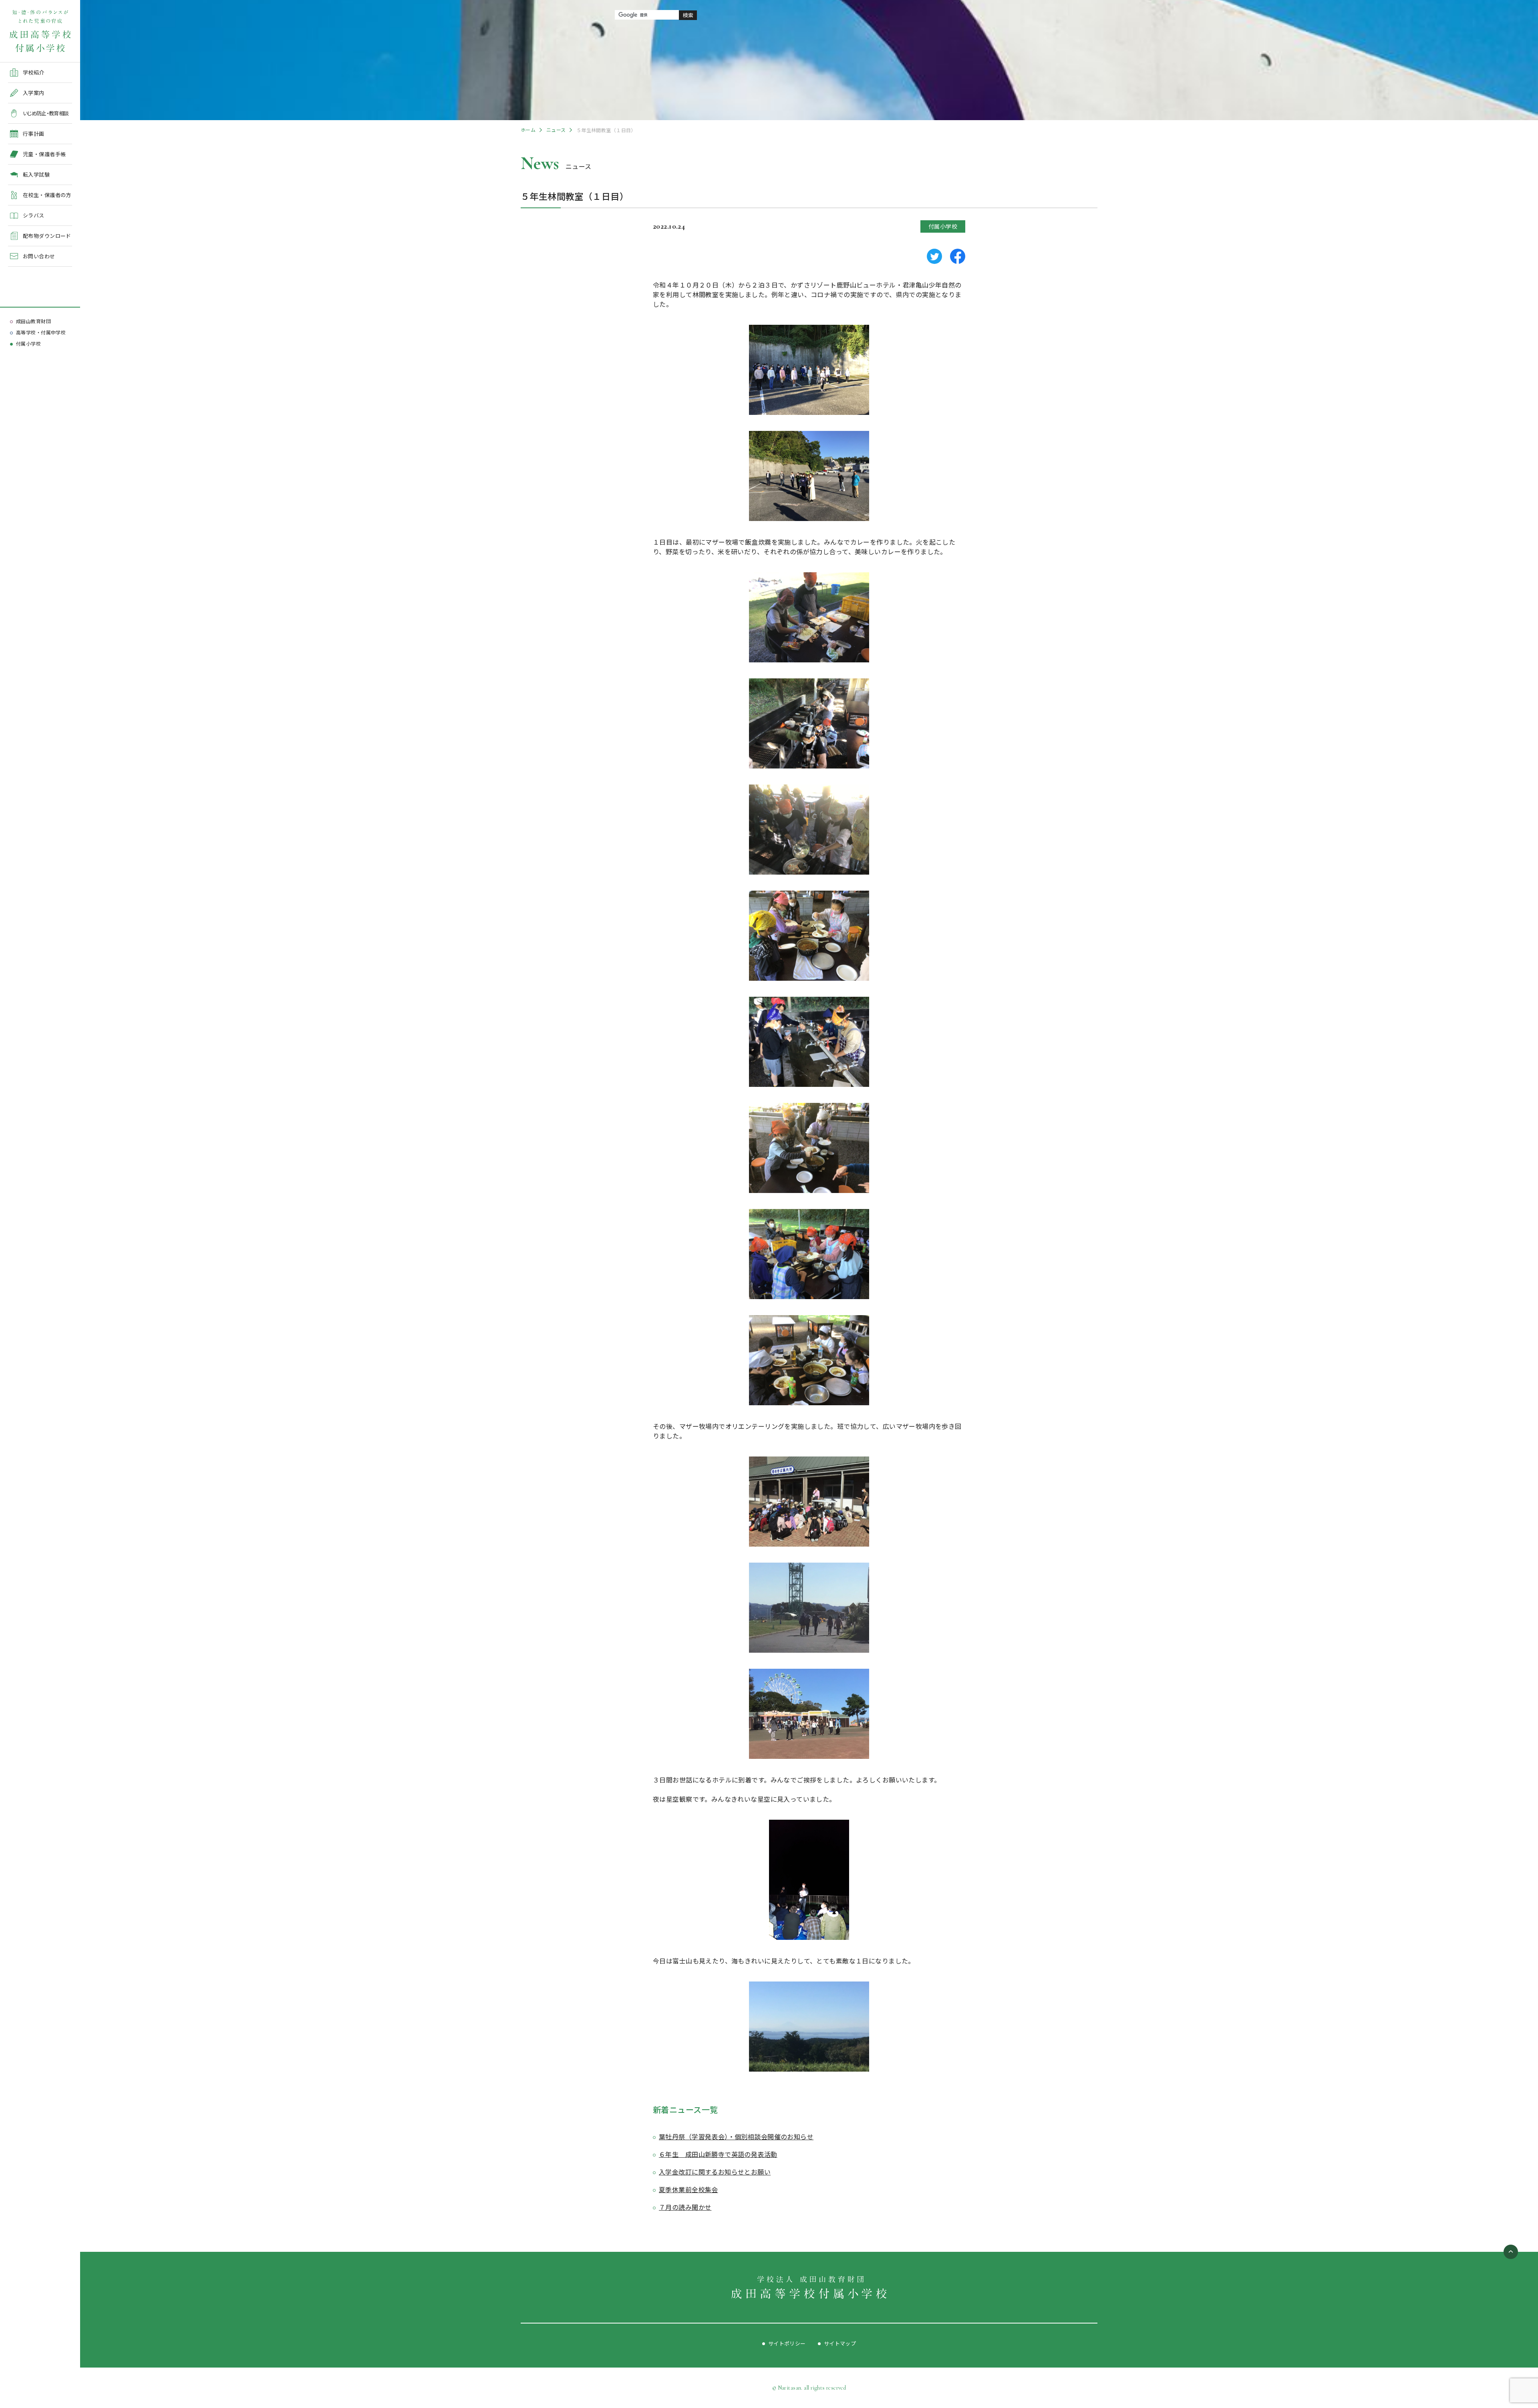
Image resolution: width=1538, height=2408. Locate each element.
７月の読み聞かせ (685, 2207)
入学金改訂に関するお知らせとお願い (715, 2172)
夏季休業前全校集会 (688, 2189)
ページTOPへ (1511, 2252)
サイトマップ (840, 2343)
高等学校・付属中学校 (41, 332)
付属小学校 (28, 343)
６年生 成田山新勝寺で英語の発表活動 (718, 2154)
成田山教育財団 (33, 321)
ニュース (556, 130)
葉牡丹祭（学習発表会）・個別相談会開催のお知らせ (736, 2136)
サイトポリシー (787, 2343)
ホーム (528, 130)
